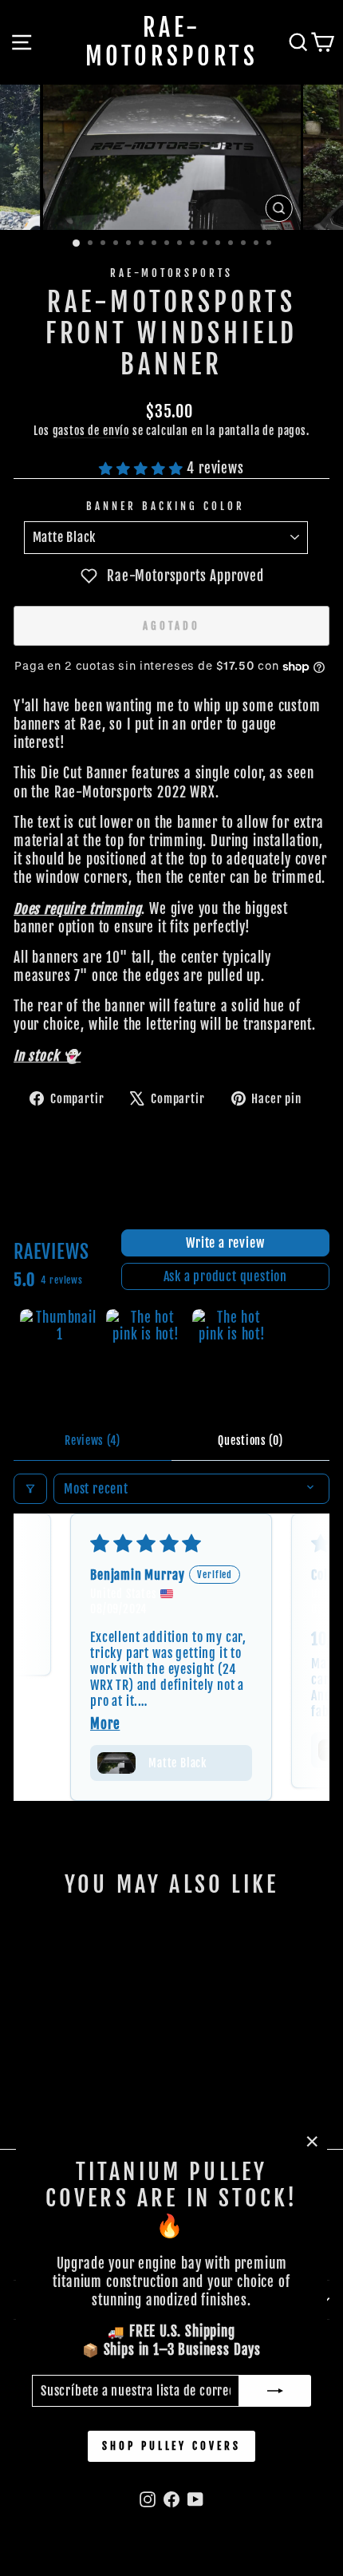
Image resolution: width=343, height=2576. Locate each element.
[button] (143, 468)
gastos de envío (91, 431)
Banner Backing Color (166, 506)
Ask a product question (226, 1276)
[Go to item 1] (60, 1349)
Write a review (225, 1243)
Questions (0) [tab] (250, 1440)
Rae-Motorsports (172, 42)
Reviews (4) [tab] (93, 1440)
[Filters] (30, 1489)
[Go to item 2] (146, 1349)
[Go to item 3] (232, 1349)
